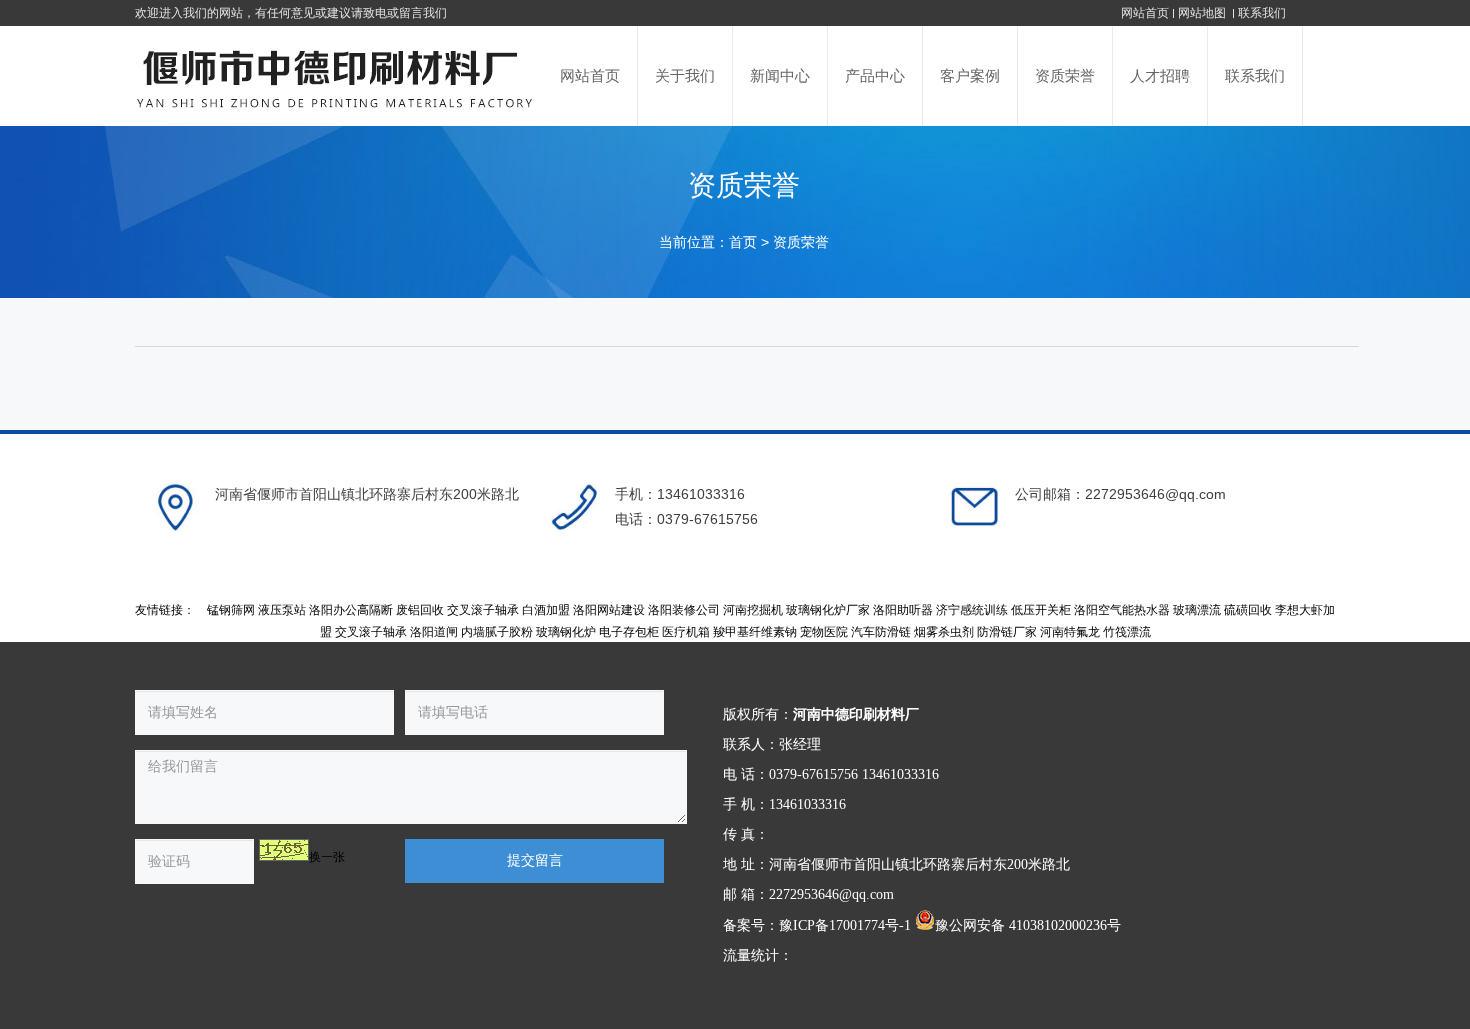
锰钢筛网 (231, 610)
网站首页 (1145, 13)
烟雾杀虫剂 (944, 632)
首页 (743, 242)
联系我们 (1262, 13)
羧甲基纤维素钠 (755, 632)
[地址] (175, 507)
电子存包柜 (629, 632)
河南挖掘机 (753, 610)
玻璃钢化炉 (566, 632)
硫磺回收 (1248, 610)
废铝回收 (420, 610)
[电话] (575, 507)
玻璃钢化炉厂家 (828, 610)
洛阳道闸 (434, 632)
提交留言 (535, 860)
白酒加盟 (546, 610)
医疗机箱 (686, 632)
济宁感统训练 (972, 610)
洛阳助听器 (903, 610)
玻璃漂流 (1197, 610)
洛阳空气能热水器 (1122, 610)
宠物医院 (824, 632)
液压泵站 (282, 610)
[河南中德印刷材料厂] (337, 76)
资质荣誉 (801, 242)
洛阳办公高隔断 (351, 610)
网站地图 (1203, 13)
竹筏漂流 (1127, 632)
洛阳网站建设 (609, 610)
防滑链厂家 (1007, 632)
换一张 (327, 857)
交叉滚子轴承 (483, 610)
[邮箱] (975, 507)
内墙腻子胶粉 (497, 632)
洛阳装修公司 (684, 610)
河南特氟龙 (1070, 632)
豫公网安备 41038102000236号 (1028, 925)
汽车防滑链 (881, 632)
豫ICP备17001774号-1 (845, 925)
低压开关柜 (1041, 610)
